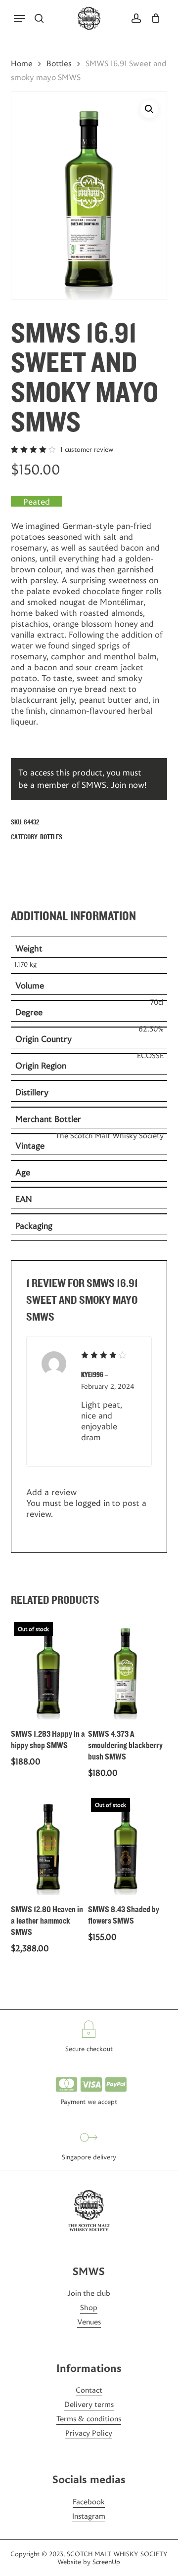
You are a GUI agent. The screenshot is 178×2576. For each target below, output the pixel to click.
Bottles (59, 64)
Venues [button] (89, 2322)
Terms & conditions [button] (89, 2419)
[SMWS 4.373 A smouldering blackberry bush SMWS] (126, 1669)
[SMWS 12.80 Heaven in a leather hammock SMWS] (48, 1845)
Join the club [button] (89, 2293)
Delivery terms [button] (89, 2404)
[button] (19, 18)
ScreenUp (106, 2562)
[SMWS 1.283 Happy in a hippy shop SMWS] (48, 1669)
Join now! (129, 785)
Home (22, 64)
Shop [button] (89, 2307)
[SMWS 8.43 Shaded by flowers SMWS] (126, 1845)
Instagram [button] (89, 2516)
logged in (93, 1503)
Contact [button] (89, 2390)
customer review (87, 449)
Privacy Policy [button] (89, 2433)
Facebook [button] (89, 2502)
